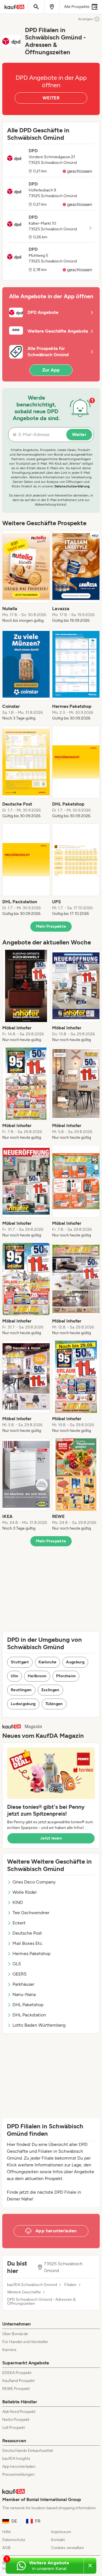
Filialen (70, 2285)
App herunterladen (19, 2467)
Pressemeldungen (18, 2474)
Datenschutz (14, 2540)
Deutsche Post (27, 1933)
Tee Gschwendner (31, 1913)
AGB (6, 2548)
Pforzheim (66, 1676)
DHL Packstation (29, 2015)
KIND (18, 1902)
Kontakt (58, 2540)
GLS (17, 1964)
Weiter (79, 434)
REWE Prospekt (16, 2389)
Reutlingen (21, 1690)
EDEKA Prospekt (17, 2373)
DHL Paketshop (28, 2005)
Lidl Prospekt (14, 2428)
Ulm (14, 1676)
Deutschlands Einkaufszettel (28, 2451)
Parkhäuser (23, 1984)
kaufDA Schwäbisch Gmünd (32, 2285)
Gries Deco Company (34, 1882)
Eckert (19, 1923)
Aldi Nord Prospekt (19, 2412)
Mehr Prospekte (51, 926)
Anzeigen (86, 19)
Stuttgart (20, 1662)
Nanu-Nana (24, 1994)
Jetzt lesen (51, 1838)
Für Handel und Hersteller (25, 2342)
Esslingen (50, 1690)
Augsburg (75, 1662)
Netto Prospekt (16, 2420)
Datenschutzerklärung (72, 486)
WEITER (51, 98)
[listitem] (26, 577)
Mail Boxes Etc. (28, 1943)
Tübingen (54, 1704)
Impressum (61, 2532)
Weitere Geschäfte (24, 2292)
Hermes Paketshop (31, 1954)
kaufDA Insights (16, 2459)
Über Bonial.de (15, 2334)
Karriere (9, 2350)
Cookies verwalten (67, 2548)
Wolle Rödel (25, 1892)
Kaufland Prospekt (18, 2381)
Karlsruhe (47, 1662)
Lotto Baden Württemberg (39, 2025)
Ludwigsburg (23, 1704)
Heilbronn (37, 1676)
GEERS (20, 1974)
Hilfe (7, 2532)
